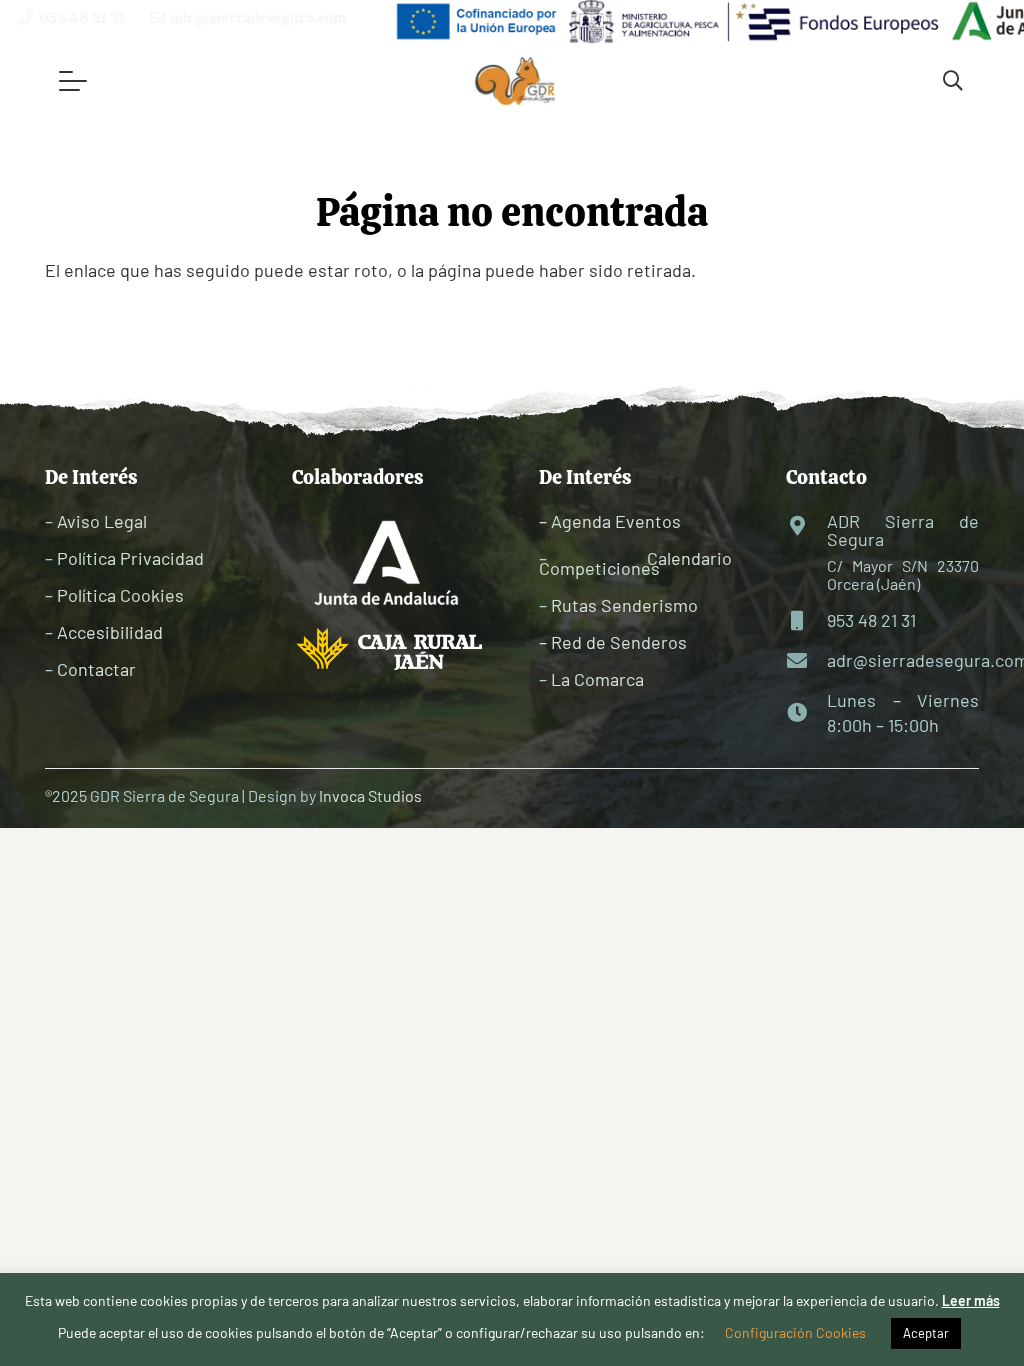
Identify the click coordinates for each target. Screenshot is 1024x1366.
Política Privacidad (130, 558)
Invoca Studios (370, 795)
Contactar (96, 669)
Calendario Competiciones (635, 563)
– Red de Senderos (613, 642)
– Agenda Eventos (610, 521)
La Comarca (597, 679)
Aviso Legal (102, 521)
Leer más (971, 1300)
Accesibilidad (110, 632)
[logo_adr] (515, 81)
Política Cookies (120, 595)
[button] (73, 81)
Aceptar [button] (926, 1333)
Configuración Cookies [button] (795, 1332)
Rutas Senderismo (624, 605)
